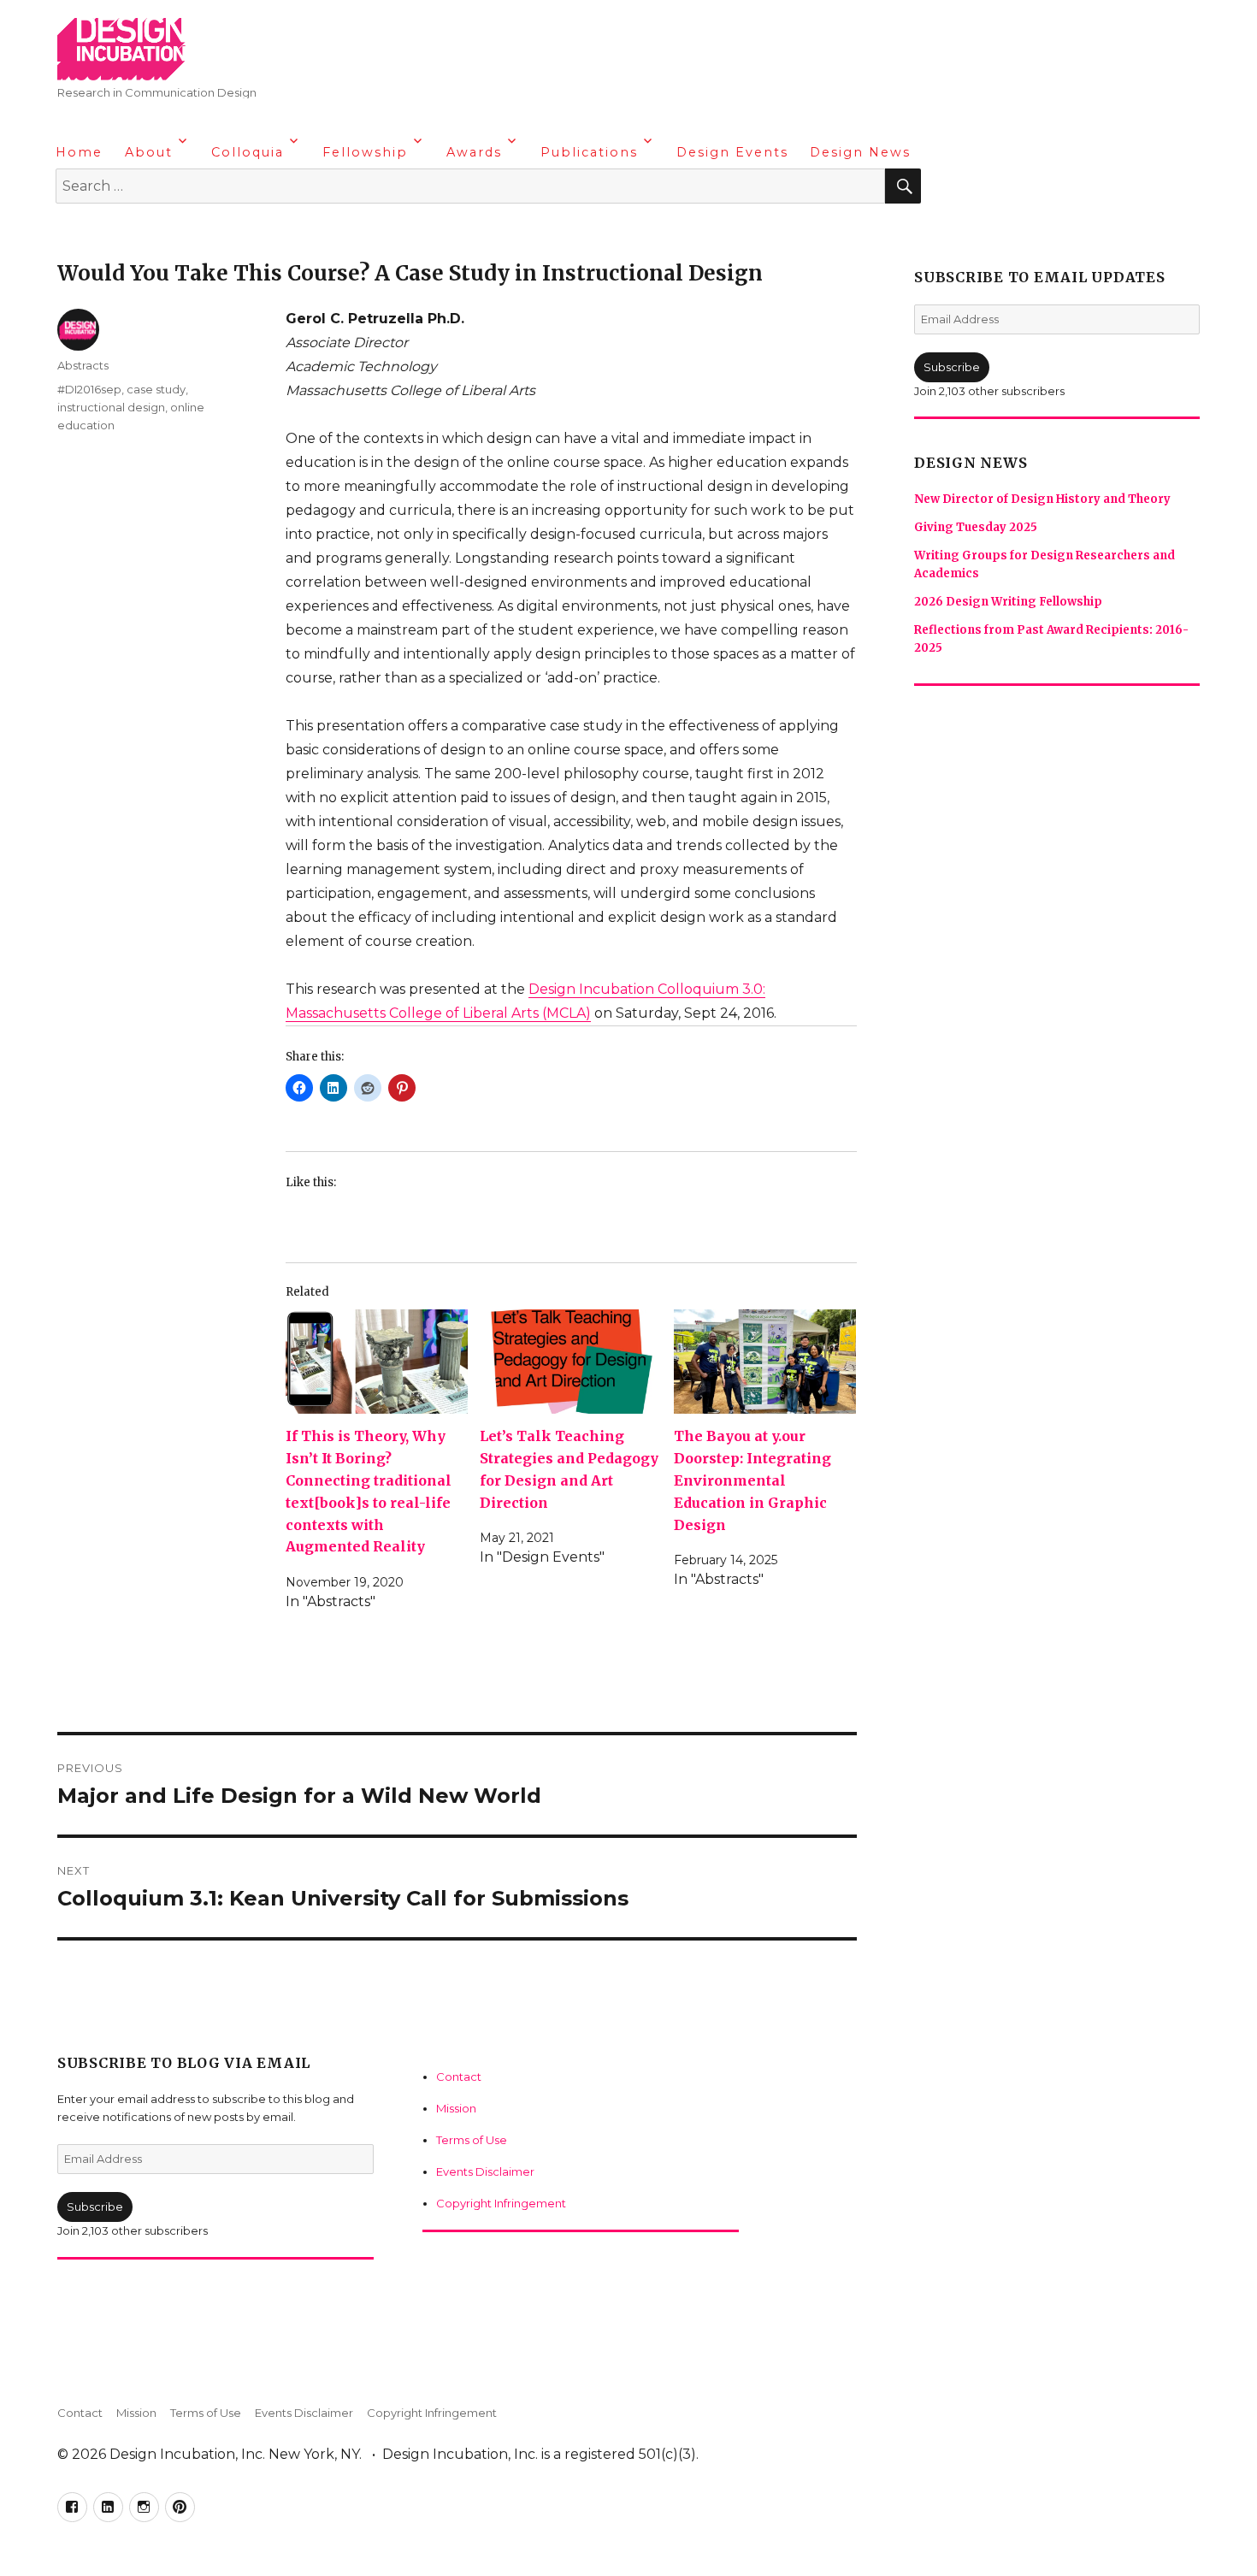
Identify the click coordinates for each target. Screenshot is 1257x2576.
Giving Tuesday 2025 (976, 527)
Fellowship (365, 152)
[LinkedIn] (104, 231)
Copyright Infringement (501, 2203)
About (149, 152)
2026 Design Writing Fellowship (1008, 602)
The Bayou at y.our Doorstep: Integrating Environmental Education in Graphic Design (752, 1480)
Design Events (732, 152)
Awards (474, 152)
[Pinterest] (171, 231)
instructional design (111, 407)
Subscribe (95, 2207)
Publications (589, 152)
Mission (456, 2108)
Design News (860, 152)
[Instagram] (138, 231)
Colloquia (248, 152)
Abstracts (83, 365)
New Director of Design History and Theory (1042, 499)
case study (156, 389)
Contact (459, 2077)
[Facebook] (71, 231)
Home (79, 152)
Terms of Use (472, 2140)
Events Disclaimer (485, 2171)
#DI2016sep (89, 389)
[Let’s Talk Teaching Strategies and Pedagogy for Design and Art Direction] (571, 1362)
